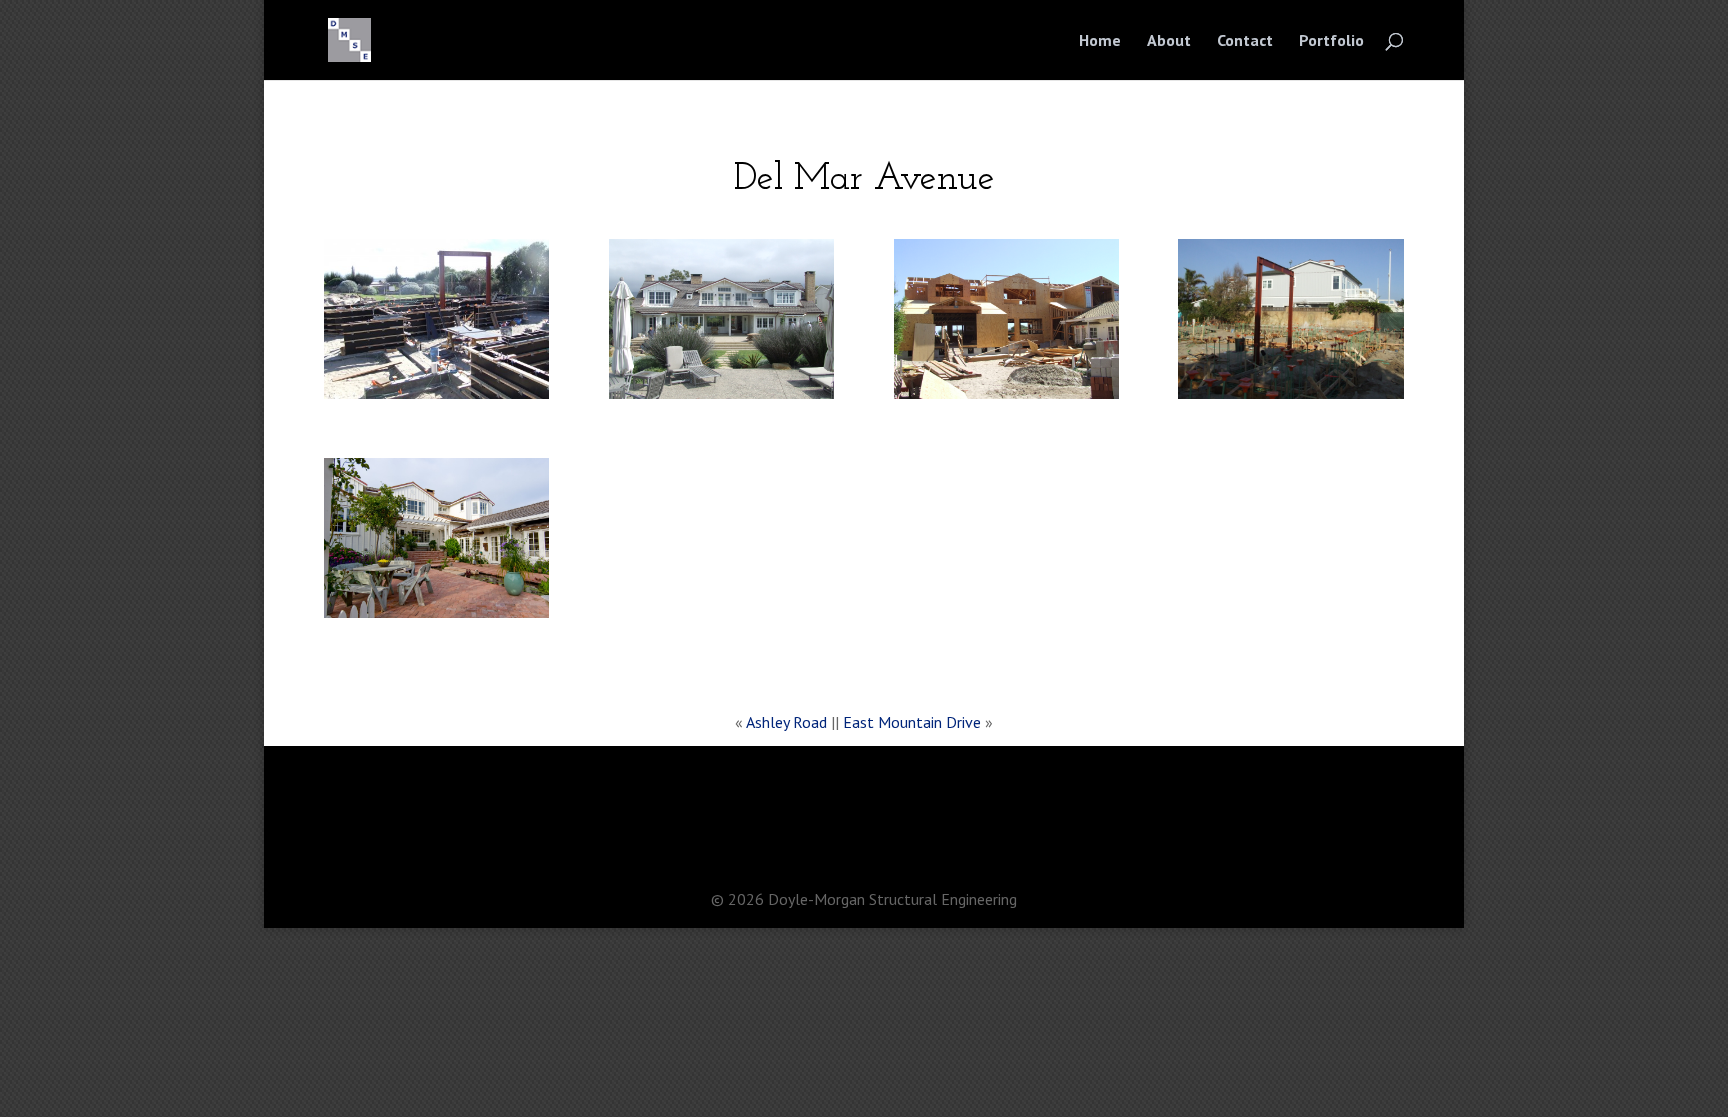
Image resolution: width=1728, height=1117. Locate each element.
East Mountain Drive (912, 722)
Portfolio (1331, 41)
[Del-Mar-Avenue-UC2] (1006, 399)
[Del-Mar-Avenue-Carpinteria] (721, 399)
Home (1100, 41)
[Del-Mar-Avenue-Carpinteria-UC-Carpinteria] (436, 399)
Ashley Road (786, 722)
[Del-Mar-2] (1290, 399)
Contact (1245, 41)
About (1169, 41)
